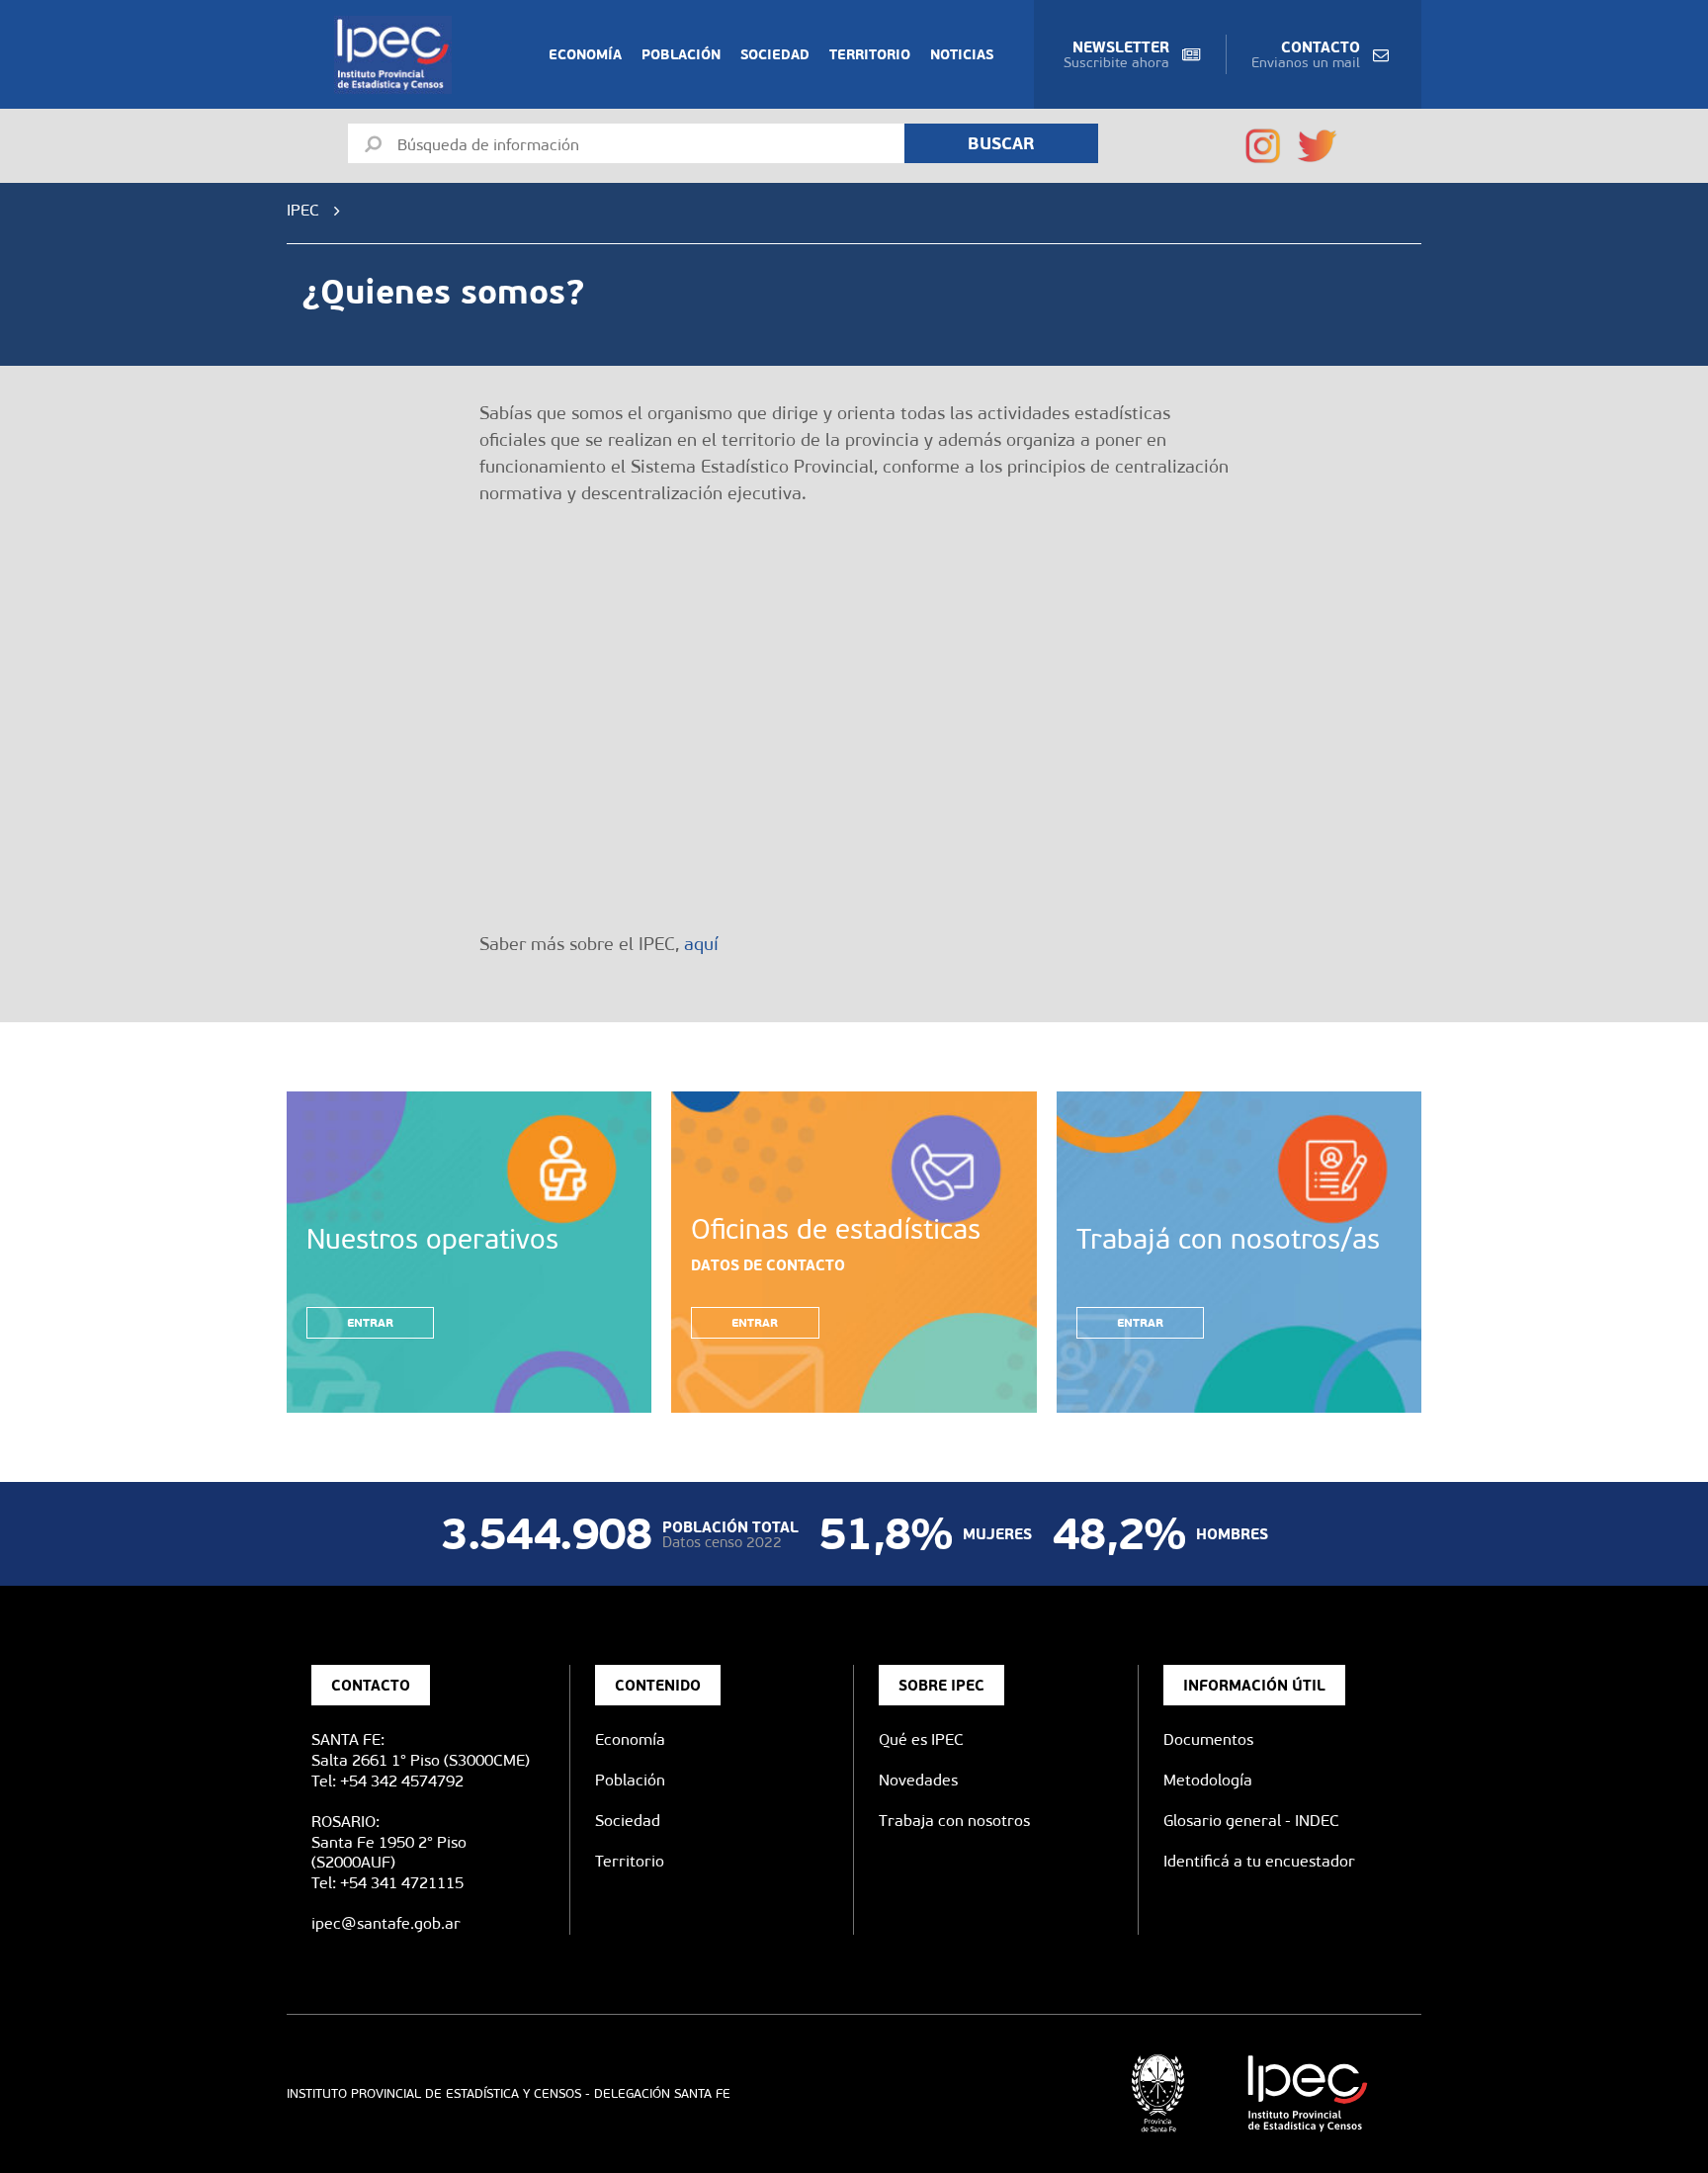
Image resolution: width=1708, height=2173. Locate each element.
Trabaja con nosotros (954, 1821)
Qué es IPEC (921, 1739)
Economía (585, 54)
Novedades (918, 1780)
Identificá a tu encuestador (1259, 1861)
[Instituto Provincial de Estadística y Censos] (397, 55)
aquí (701, 944)
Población (681, 54)
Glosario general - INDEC (1251, 1821)
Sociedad (775, 54)
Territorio (870, 54)
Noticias (962, 54)
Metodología (1208, 1780)
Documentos (1208, 1739)
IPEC (303, 210)
